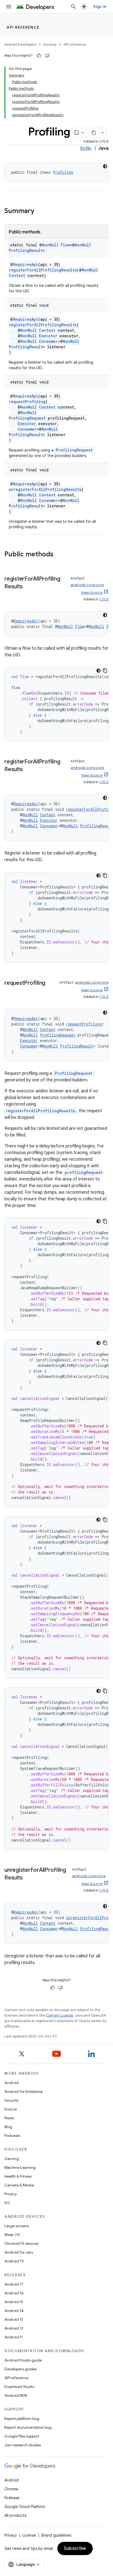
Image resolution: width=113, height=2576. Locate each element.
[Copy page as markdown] (94, 133)
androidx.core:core (87, 585)
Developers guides (20, 2369)
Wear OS (12, 2235)
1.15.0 (104, 599)
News (9, 2118)
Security (12, 2100)
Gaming (12, 2159)
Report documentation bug (28, 2427)
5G (7, 2203)
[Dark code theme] (105, 166)
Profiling (63, 172)
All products (15, 2515)
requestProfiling (27, 402)
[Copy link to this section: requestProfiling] (51, 983)
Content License (60, 2015)
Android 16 (14, 2293)
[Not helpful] (47, 56)
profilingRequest (84, 1172)
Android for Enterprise (24, 2091)
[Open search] (74, 7)
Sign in (100, 7)
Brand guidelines (56, 2535)
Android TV (14, 2261)
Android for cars (19, 2252)
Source (11, 2109)
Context (17, 275)
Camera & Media (19, 2185)
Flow (65, 245)
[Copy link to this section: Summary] (40, 211)
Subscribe (75, 2548)
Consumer (48, 341)
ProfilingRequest (27, 418)
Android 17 (14, 2284)
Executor (48, 336)
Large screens (17, 2226)
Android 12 (14, 2328)
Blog (8, 2127)
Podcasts (12, 2136)
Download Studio (19, 2387)
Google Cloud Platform (25, 2507)
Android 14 (14, 2311)
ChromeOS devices (21, 2243)
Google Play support (22, 2436)
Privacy (11, 2194)
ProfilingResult (26, 250)
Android (12, 2083)
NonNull (50, 245)
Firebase (12, 2498)
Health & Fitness (18, 2176)
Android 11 (14, 2337)
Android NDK (16, 2395)
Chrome (11, 2489)
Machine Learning (20, 2167)
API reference (23, 27)
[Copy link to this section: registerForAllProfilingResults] (28, 587)
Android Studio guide (23, 2360)
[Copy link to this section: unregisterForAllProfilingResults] (28, 1878)
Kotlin (86, 148)
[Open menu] (9, 7)
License (29, 2535)
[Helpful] (39, 56)
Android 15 (14, 2302)
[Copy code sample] (105, 671)
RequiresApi (26, 264)
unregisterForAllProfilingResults (45, 489)
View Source (92, 593)
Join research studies (23, 2445)
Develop (50, 44)
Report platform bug (22, 2419)
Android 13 (14, 2319)
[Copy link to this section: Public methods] (59, 555)
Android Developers (20, 44)
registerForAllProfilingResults (43, 270)
